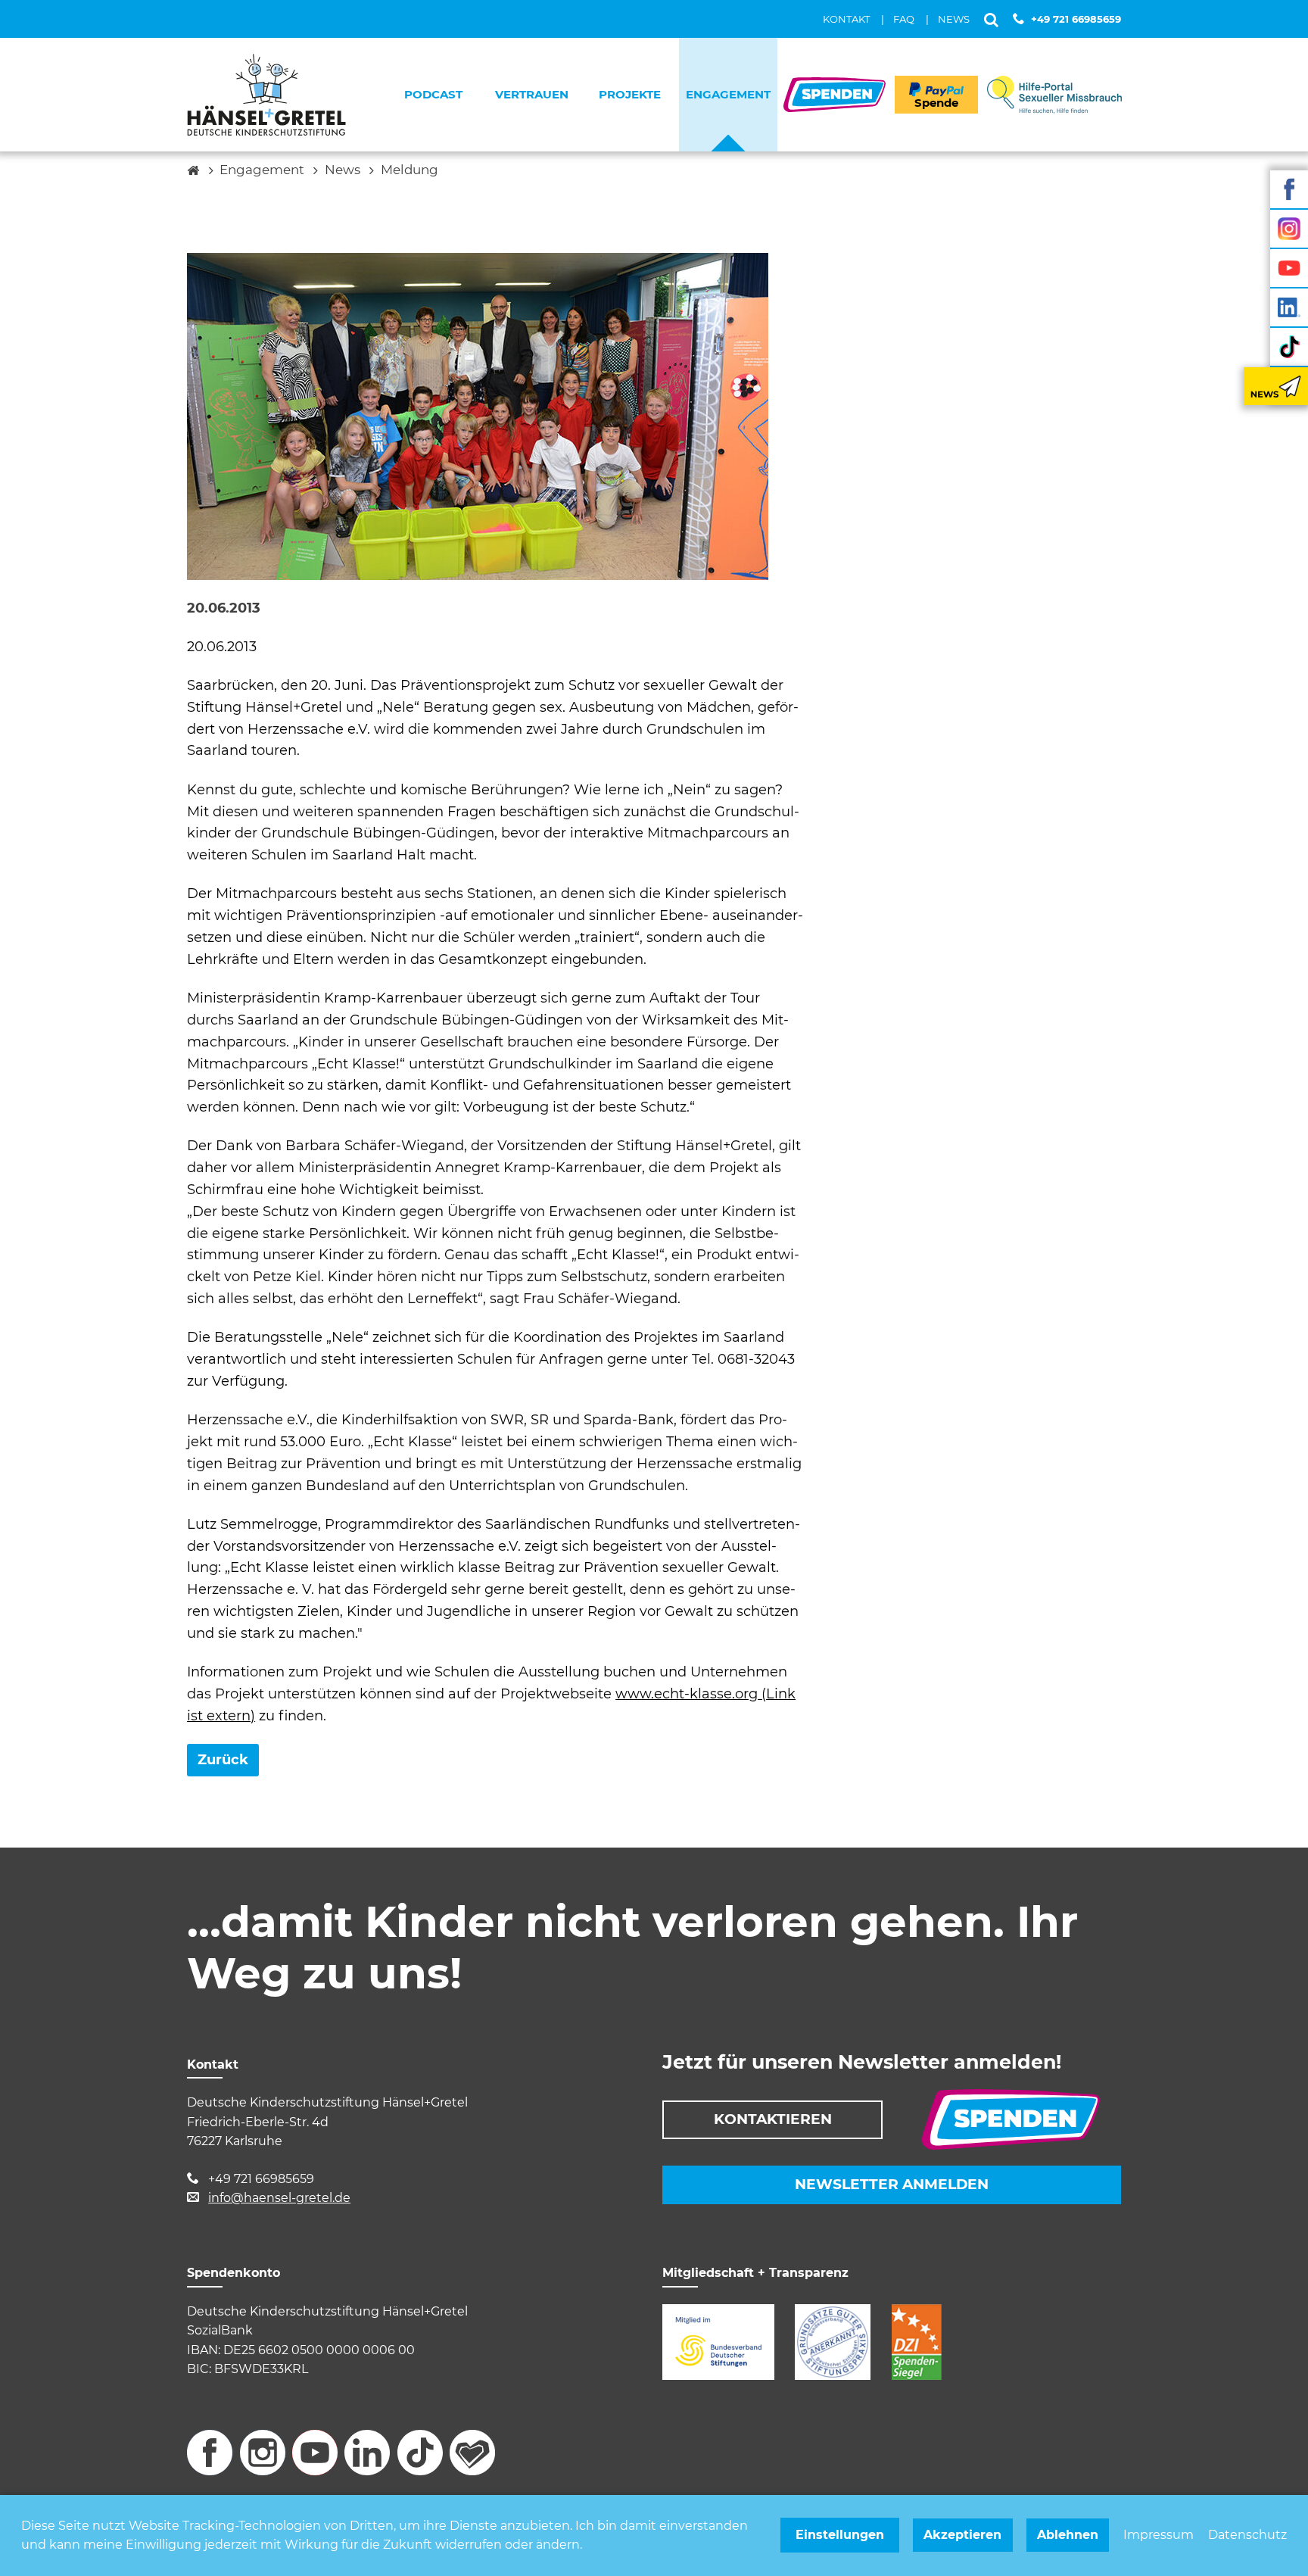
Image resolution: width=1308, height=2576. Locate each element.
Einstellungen (840, 2535)
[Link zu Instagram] (1289, 229)
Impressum (1159, 2535)
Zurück (223, 1760)
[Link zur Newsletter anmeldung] (1276, 386)
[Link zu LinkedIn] (1289, 307)
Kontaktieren (773, 2119)
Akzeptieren (962, 2535)
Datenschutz (1247, 2535)
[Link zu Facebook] (1289, 189)
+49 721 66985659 (1076, 19)
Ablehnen (1068, 2535)
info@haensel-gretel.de (279, 2198)
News (343, 170)
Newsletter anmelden (892, 2184)
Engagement (262, 170)
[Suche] (991, 19)
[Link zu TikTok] (1289, 347)
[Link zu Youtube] (1289, 268)
